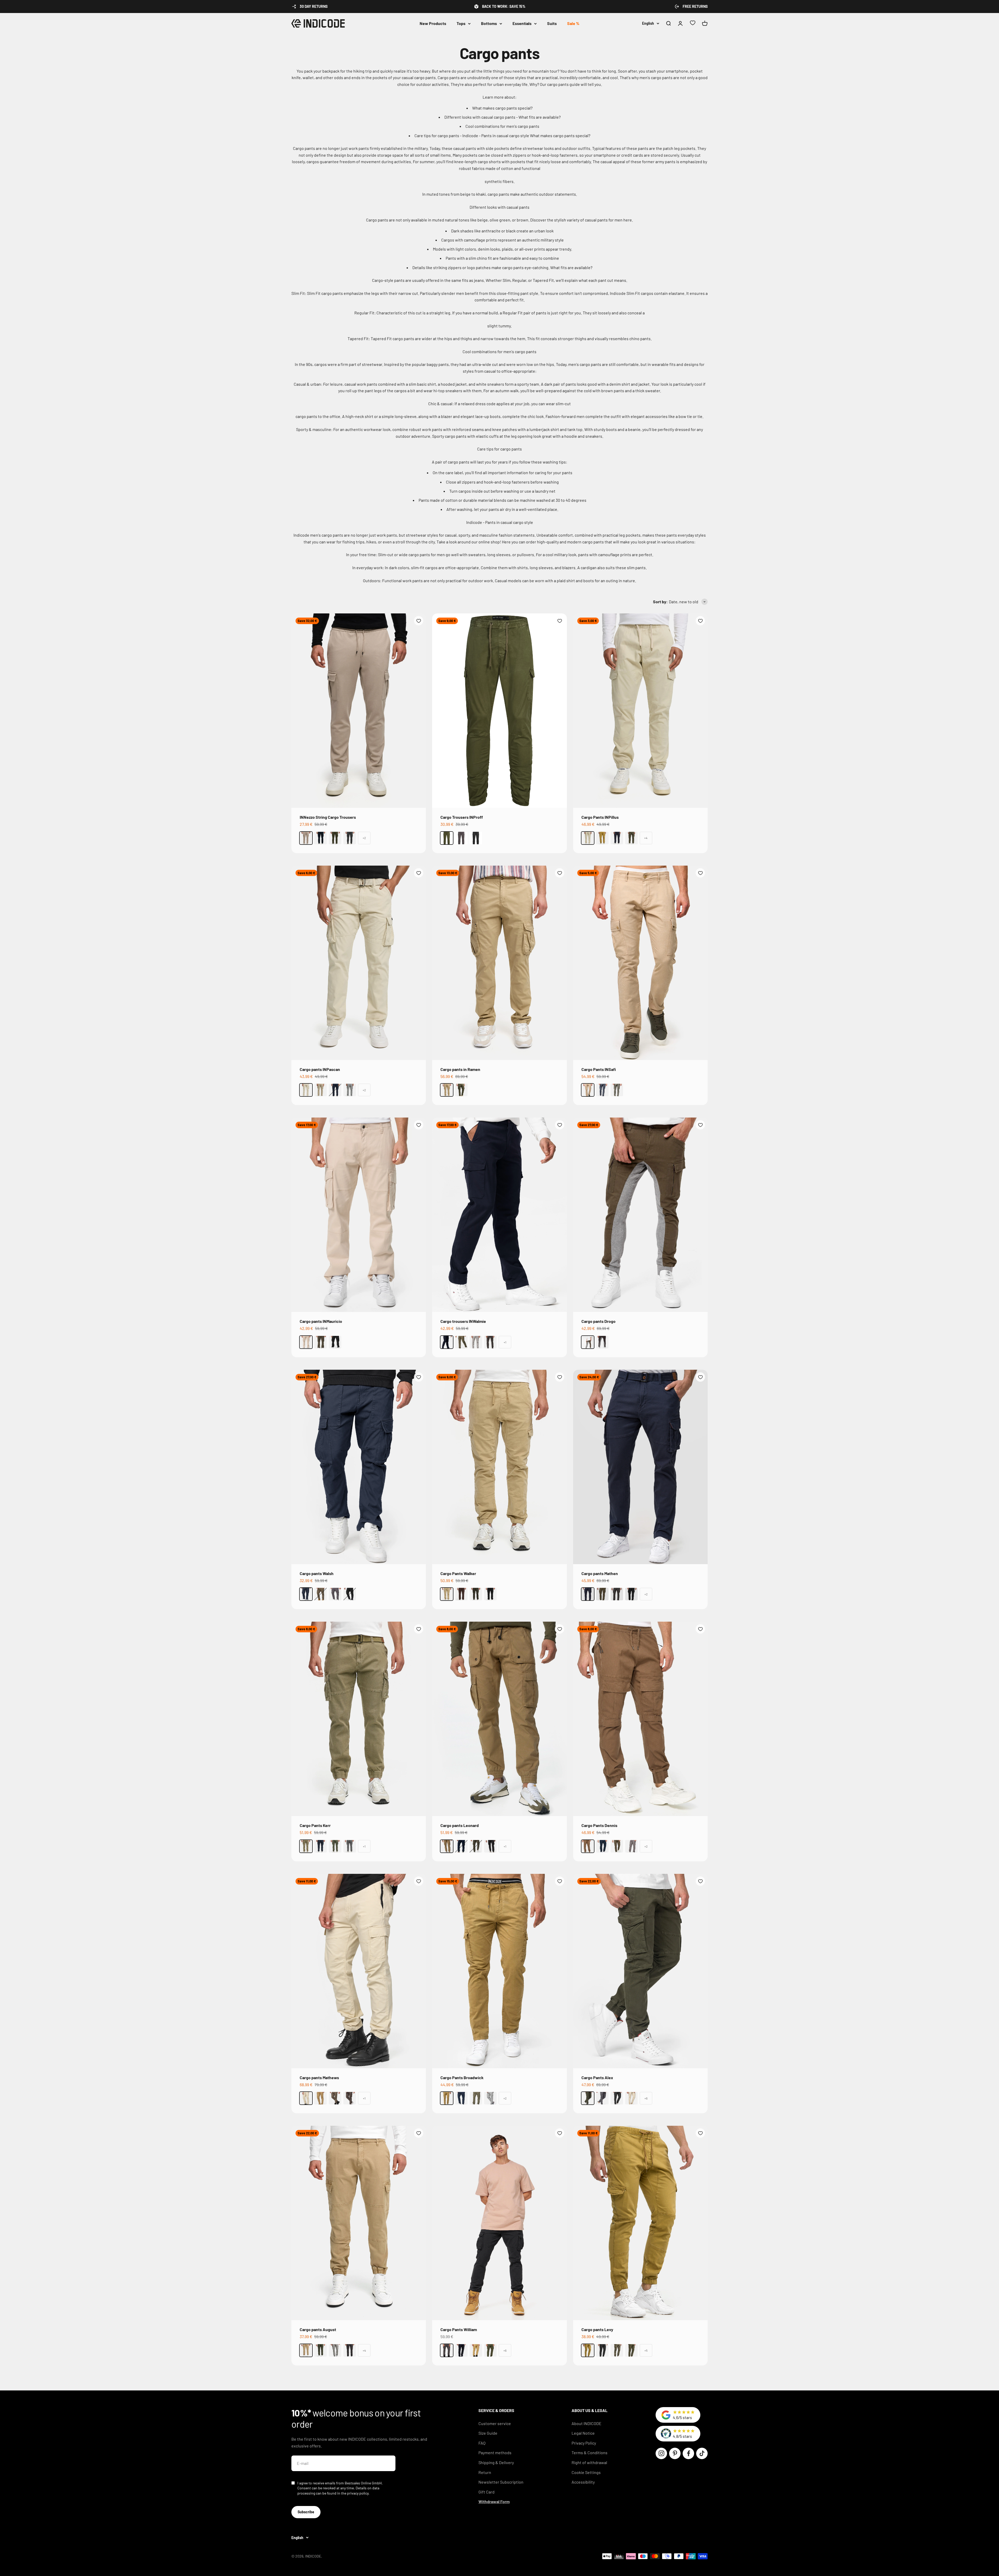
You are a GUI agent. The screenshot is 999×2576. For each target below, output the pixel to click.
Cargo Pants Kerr (315, 1825)
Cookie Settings (586, 2472)
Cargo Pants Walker (458, 1573)
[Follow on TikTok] (702, 2453)
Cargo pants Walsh (317, 1573)
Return (485, 2472)
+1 (505, 1342)
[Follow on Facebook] (688, 2453)
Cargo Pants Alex (597, 2077)
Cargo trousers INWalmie (463, 1321)
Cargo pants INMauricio (321, 1321)
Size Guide (488, 2433)
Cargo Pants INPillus (600, 817)
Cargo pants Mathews (319, 2077)
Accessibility (583, 2482)
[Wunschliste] (693, 24)
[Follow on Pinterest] (675, 2453)
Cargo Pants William (459, 2329)
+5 (646, 2350)
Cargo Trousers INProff (462, 817)
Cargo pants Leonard (460, 1825)
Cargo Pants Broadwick (462, 2077)
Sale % (573, 23)
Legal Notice (583, 2433)
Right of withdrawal (589, 2462)
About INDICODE (587, 2423)
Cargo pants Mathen (600, 1573)
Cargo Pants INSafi (599, 1069)
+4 (646, 838)
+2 (364, 838)
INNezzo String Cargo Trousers (328, 817)
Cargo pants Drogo (598, 1321)
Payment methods (495, 2453)
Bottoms (489, 23)
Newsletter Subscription (501, 2482)
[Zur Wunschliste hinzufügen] (419, 621)
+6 (646, 2098)
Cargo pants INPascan (320, 1069)
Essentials (522, 23)
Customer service (495, 2423)
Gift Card (486, 2492)
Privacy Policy (584, 2443)
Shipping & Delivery (496, 2462)
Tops (461, 23)
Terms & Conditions (590, 2453)
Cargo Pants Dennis (599, 1825)
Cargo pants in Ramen (460, 1069)
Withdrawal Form (494, 2501)
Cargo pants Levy (597, 2329)
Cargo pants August (318, 2329)
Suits (552, 23)
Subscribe (306, 2512)
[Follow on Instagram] (661, 2453)
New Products (433, 23)
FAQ (482, 2443)
